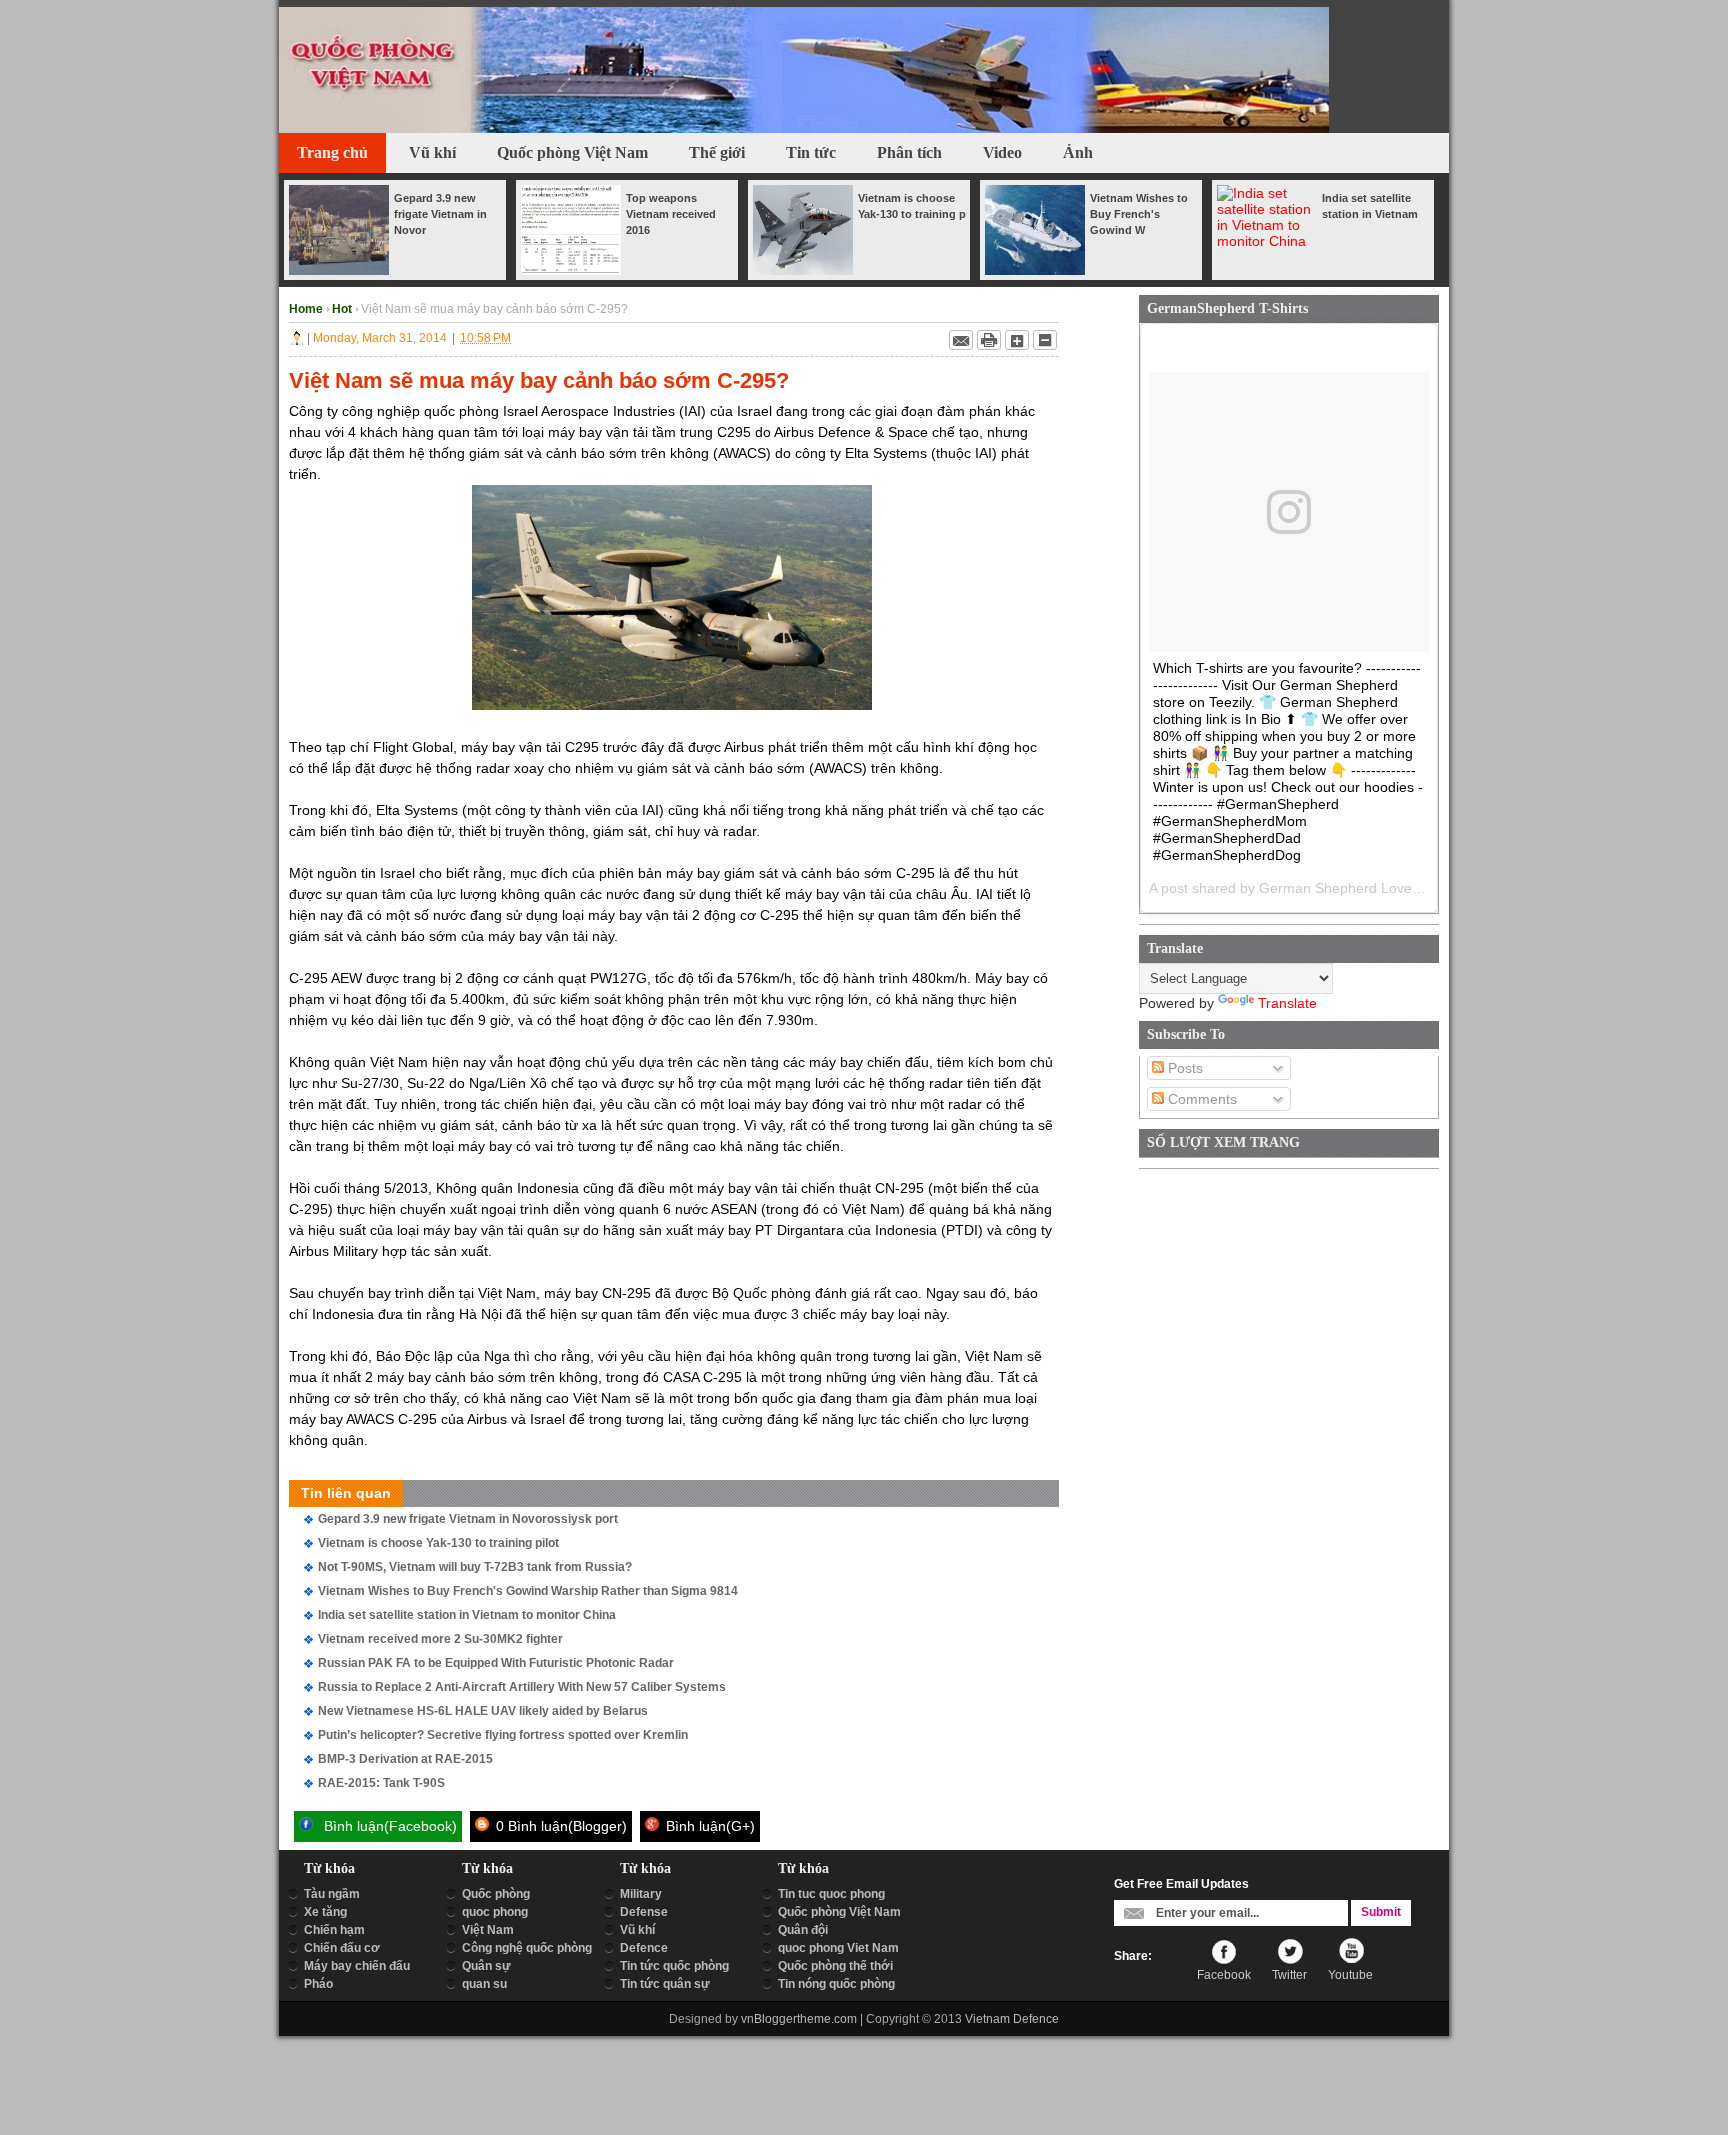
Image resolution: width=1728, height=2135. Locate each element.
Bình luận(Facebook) (388, 1826)
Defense (644, 1912)
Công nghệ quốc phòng (527, 1948)
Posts (1183, 1068)
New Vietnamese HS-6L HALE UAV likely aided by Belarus (483, 1711)
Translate (1287, 1003)
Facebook (1224, 1975)
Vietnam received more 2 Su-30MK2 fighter (440, 1639)
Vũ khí (637, 1930)
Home (307, 309)
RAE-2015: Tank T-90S (381, 1783)
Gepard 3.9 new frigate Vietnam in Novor (440, 214)
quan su (484, 1984)
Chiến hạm (334, 1930)
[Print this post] (989, 340)
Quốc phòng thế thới (835, 1966)
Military (641, 1894)
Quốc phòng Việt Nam (839, 1912)
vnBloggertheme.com (799, 2019)
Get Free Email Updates (1181, 1884)
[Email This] (961, 340)
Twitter (1289, 1975)
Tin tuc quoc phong (831, 1894)
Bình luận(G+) (708, 1826)
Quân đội (803, 1930)
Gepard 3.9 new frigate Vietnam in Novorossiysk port (468, 1519)
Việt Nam (488, 1930)
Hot (343, 309)
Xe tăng (325, 1912)
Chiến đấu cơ (342, 1948)
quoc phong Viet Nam (838, 1948)
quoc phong (495, 1912)
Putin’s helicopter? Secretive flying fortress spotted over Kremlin (503, 1735)
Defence (644, 1948)
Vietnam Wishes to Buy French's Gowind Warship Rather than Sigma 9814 (528, 1591)
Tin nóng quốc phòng (836, 1984)
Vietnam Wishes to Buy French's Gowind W (1139, 214)
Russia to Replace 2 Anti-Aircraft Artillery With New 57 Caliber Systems (522, 1687)
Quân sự (486, 1966)
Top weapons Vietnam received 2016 (671, 214)
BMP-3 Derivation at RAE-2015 (405, 1759)
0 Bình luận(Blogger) (559, 1826)
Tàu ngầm (332, 1894)
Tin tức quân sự (665, 1984)
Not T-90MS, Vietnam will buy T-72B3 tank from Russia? (475, 1567)
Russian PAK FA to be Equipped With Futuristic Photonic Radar (496, 1663)
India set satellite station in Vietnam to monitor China (467, 1615)
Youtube (1350, 1975)
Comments (1200, 1099)
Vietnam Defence (1012, 2019)
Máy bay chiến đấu (357, 1966)
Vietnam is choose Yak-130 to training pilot (438, 1543)
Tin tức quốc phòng (674, 1966)
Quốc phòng (496, 1894)
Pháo (318, 1984)
